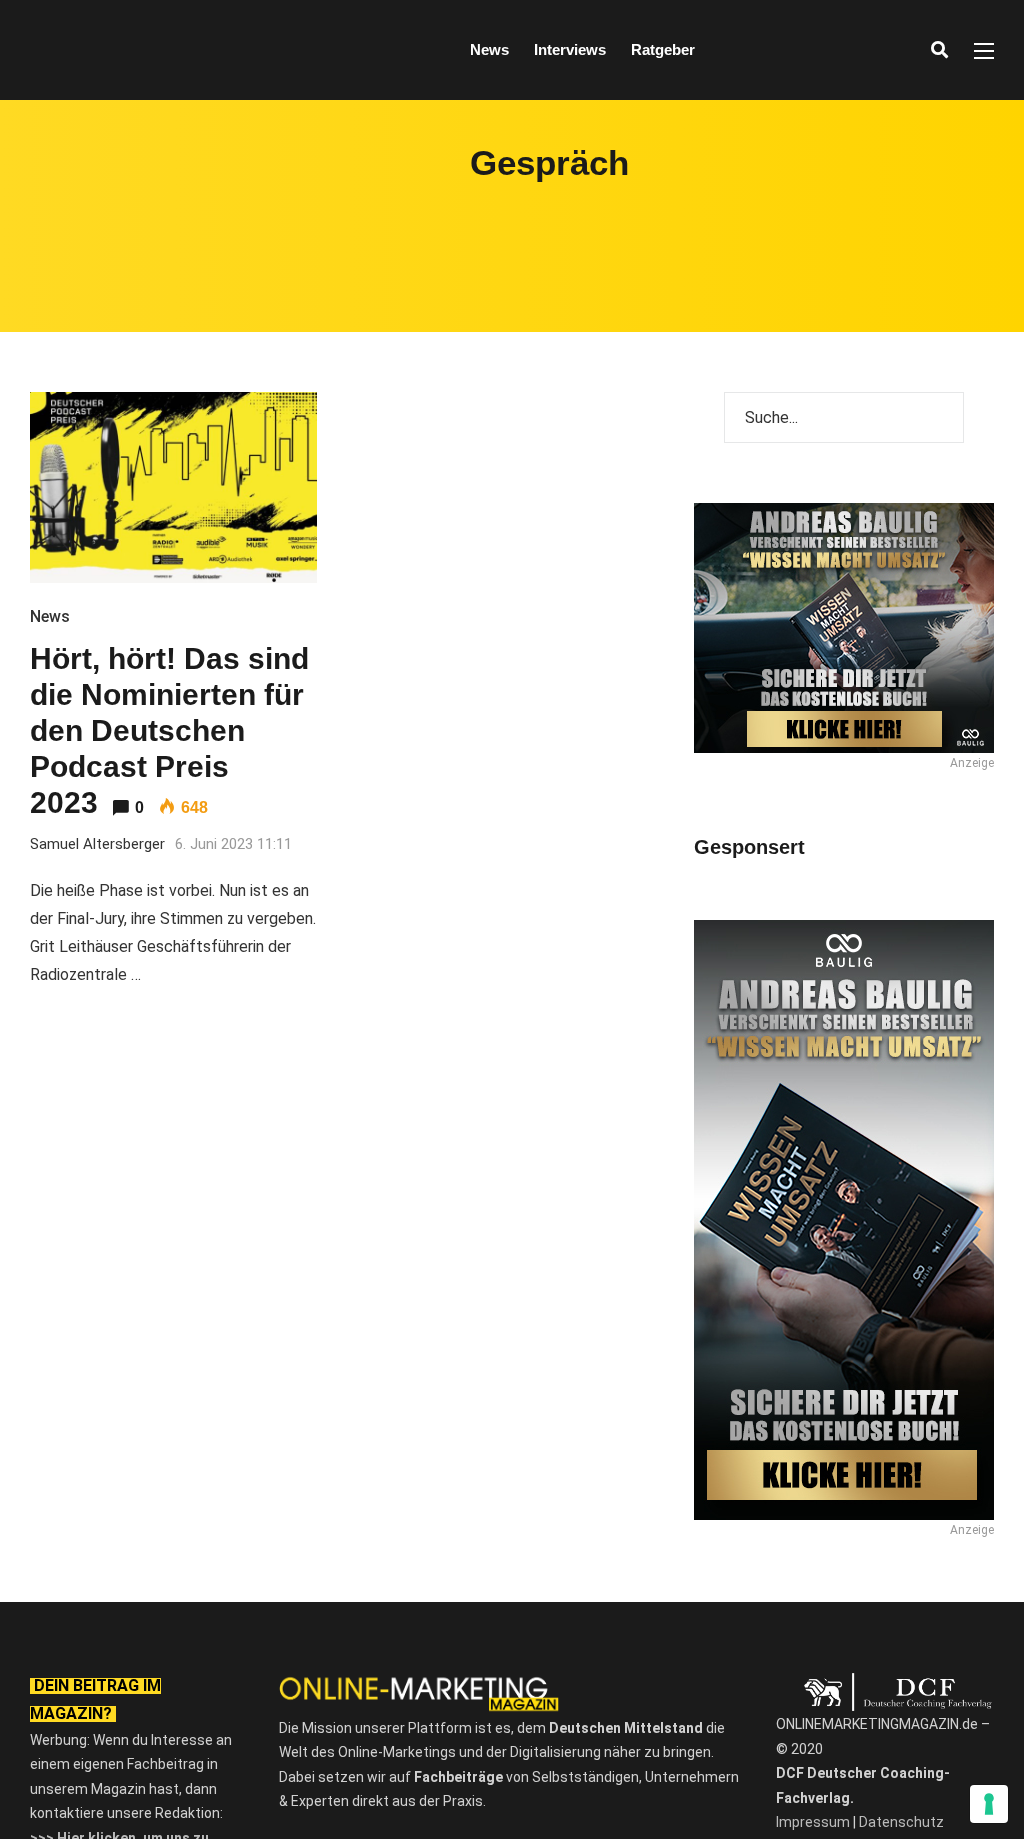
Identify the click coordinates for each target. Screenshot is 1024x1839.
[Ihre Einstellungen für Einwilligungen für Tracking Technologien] (989, 1804)
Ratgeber (663, 49)
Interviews (570, 49)
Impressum (813, 1822)
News (489, 49)
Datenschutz (901, 1822)
